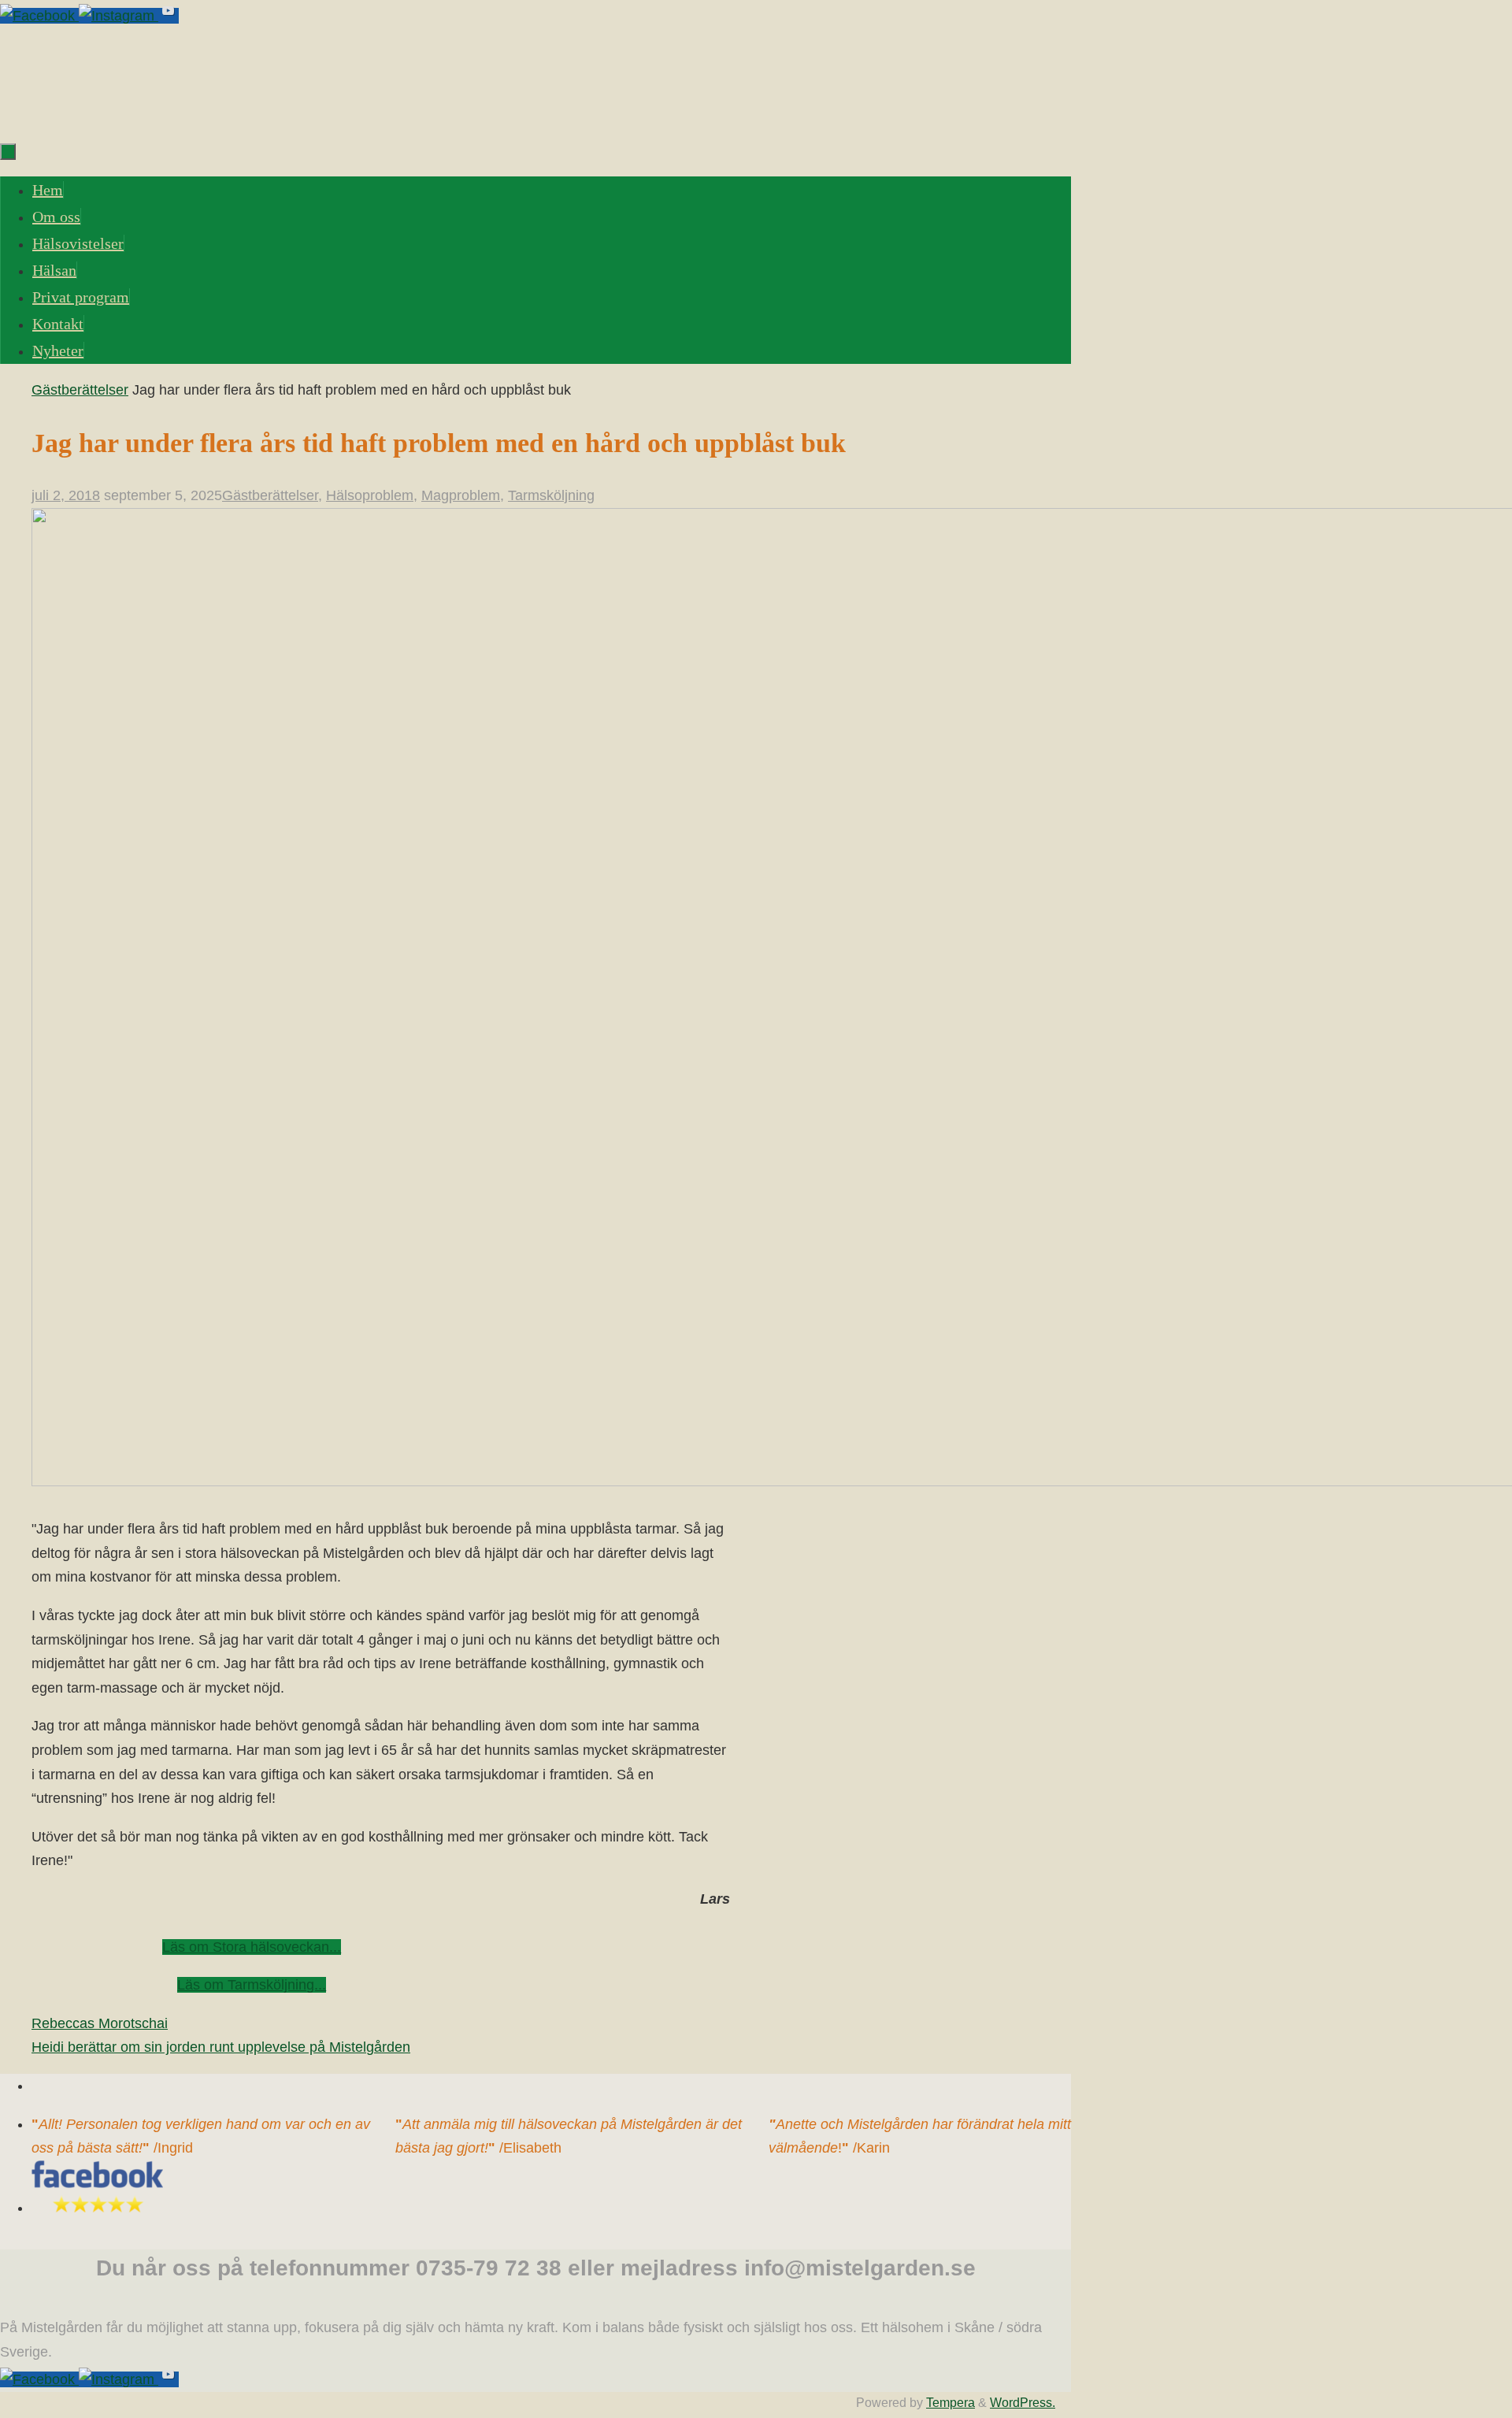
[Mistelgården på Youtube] (169, 16)
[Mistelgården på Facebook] (39, 16)
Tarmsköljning (551, 495)
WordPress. (1023, 2402)
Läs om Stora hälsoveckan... (252, 1947)
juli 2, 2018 (66, 495)
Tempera (951, 2402)
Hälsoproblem (370, 495)
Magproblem (461, 495)
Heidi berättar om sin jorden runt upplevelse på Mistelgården (221, 2047)
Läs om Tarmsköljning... (252, 1985)
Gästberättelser (80, 390)
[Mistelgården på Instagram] (119, 16)
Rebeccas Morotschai (100, 2023)
